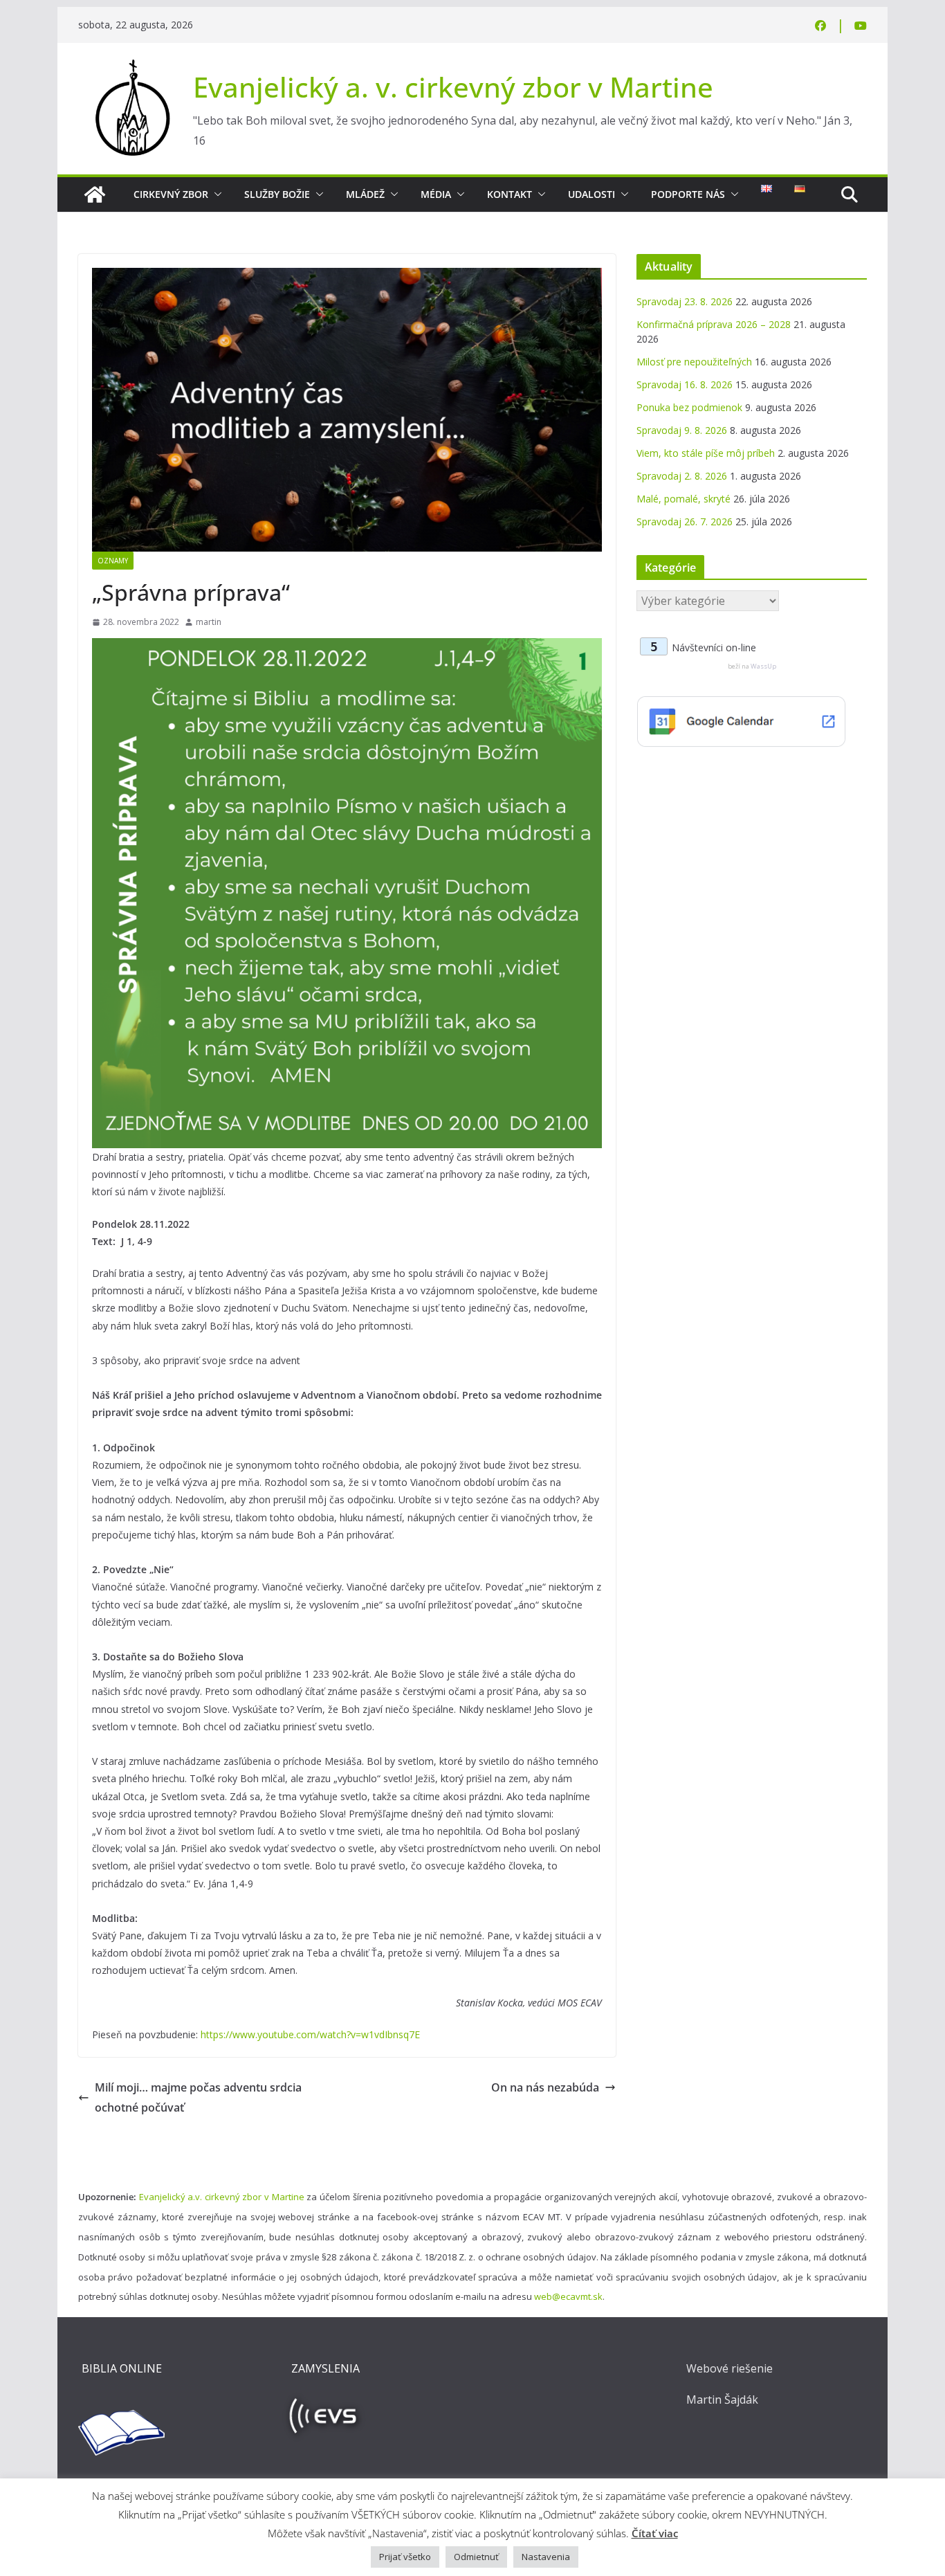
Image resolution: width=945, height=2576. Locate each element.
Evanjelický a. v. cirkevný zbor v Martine (453, 87)
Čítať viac (655, 2533)
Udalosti (591, 194)
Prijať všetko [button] (405, 2557)
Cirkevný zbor (171, 194)
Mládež (365, 194)
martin (209, 622)
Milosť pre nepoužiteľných (694, 362)
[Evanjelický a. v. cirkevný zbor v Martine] (95, 194)
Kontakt (510, 194)
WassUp (763, 666)
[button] (215, 194)
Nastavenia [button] (546, 2557)
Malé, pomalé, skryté (683, 499)
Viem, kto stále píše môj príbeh (706, 453)
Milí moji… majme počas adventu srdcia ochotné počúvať (198, 2097)
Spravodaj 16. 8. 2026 (685, 384)
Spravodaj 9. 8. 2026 (682, 430)
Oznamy (113, 561)
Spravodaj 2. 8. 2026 (682, 476)
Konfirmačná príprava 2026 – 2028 (714, 324)
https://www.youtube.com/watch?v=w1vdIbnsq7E (310, 2034)
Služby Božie (277, 194)
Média (436, 194)
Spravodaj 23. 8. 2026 (685, 301)
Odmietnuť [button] (476, 2557)
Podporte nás (688, 194)
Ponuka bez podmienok (689, 407)
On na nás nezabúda (545, 2087)
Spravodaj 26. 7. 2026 (685, 521)
